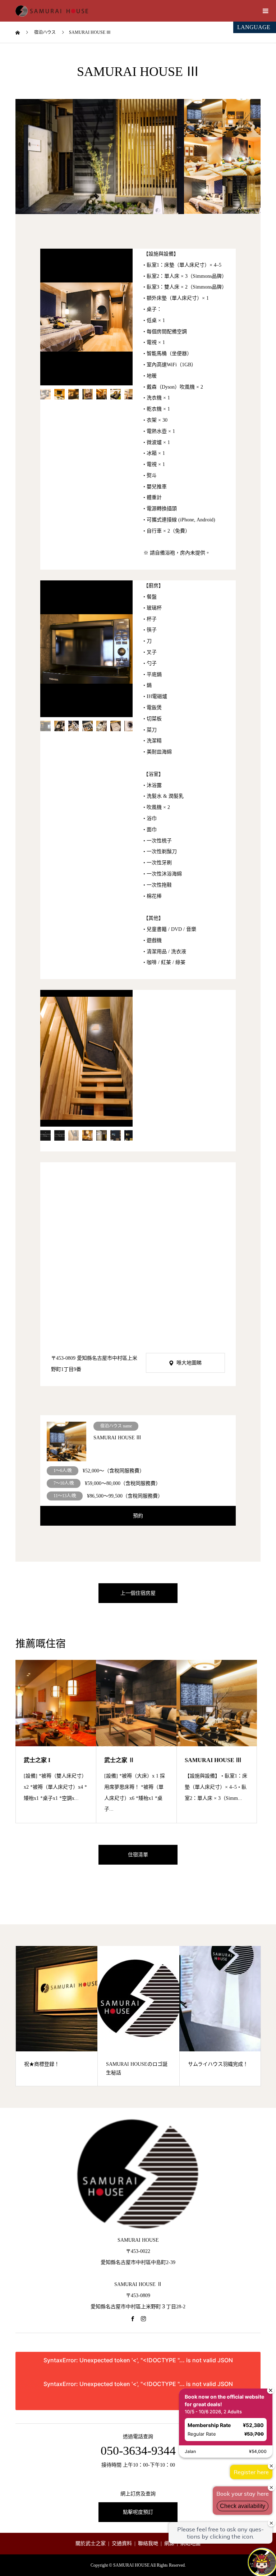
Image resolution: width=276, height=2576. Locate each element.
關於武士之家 (91, 2543)
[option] (100, 157)
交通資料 (122, 2543)
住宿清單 (138, 1855)
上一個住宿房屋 (138, 1593)
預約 (138, 1516)
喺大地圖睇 (189, 1363)
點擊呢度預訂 (138, 2512)
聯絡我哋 (148, 2543)
